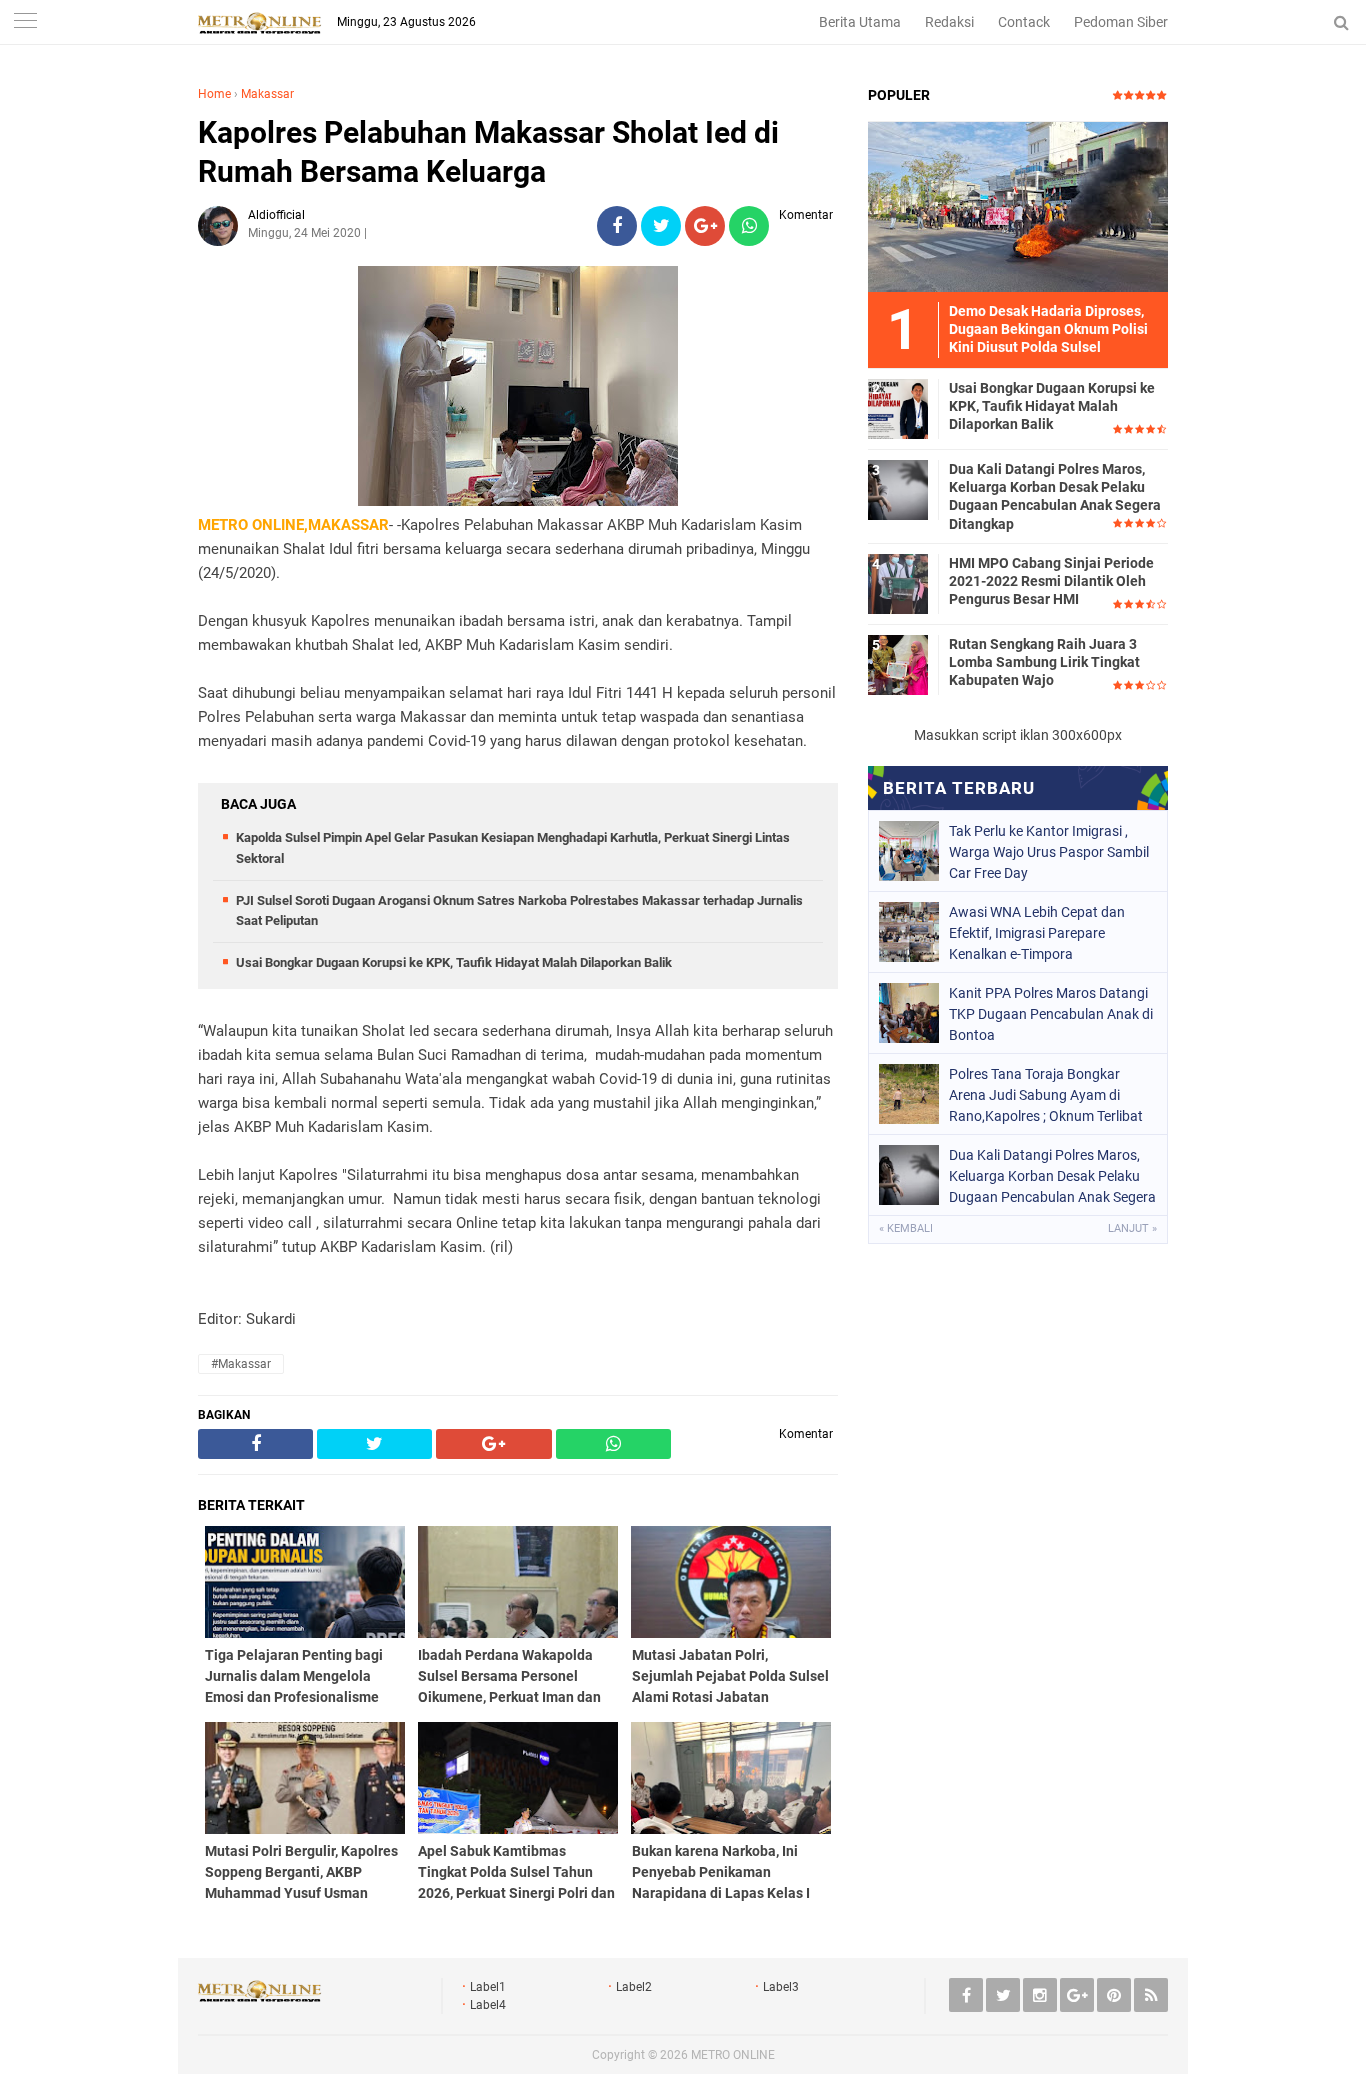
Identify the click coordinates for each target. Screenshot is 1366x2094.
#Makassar (241, 1364)
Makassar (267, 94)
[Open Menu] (25, 22)
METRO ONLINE (733, 2055)
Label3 (781, 1987)
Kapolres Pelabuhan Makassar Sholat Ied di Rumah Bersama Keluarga (488, 152)
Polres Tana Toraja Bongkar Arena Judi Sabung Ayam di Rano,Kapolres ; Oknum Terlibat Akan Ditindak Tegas (1046, 1095)
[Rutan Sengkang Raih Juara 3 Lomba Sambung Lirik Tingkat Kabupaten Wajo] (898, 664)
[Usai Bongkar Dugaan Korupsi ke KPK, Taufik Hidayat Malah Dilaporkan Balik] (898, 408)
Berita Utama (860, 22)
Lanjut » (1132, 1228)
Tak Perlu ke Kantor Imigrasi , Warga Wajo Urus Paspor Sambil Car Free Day (1049, 852)
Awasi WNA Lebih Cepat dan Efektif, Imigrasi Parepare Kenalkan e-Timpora (1037, 933)
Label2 (634, 1987)
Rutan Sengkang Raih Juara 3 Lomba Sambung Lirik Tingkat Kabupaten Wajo (1044, 662)
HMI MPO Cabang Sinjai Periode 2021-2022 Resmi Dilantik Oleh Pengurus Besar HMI (1051, 581)
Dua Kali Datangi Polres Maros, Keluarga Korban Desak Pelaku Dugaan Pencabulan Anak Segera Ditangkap (1055, 496)
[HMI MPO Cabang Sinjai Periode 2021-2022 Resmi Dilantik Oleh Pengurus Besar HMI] (898, 583)
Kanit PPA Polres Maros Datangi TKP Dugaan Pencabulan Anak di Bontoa (1051, 1014)
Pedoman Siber (1121, 22)
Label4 (488, 2005)
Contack (1024, 22)
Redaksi (949, 22)
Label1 (488, 1987)
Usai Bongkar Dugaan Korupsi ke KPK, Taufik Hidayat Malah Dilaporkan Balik (454, 962)
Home (214, 94)
